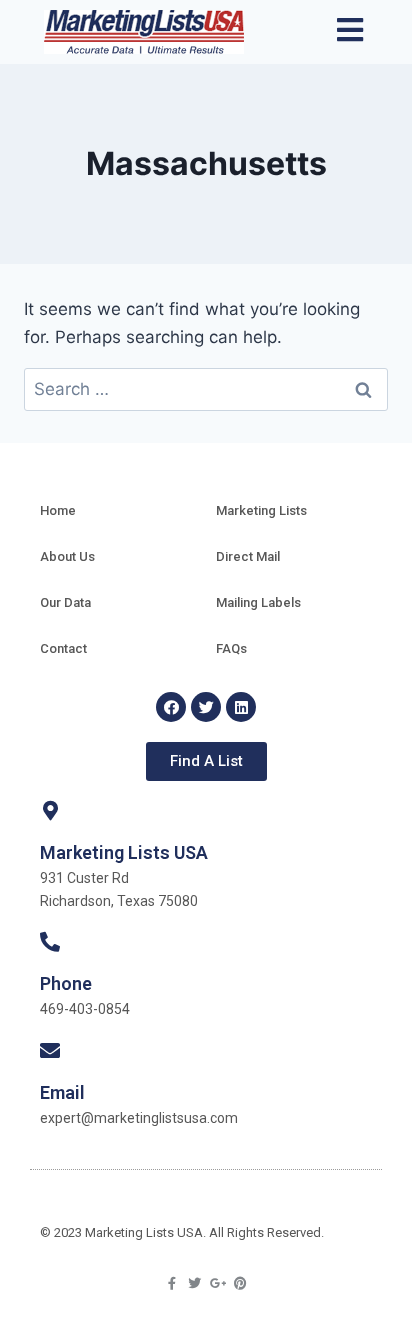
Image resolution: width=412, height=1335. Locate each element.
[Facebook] (171, 707)
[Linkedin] (241, 707)
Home (58, 510)
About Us (67, 556)
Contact (63, 648)
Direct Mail (248, 556)
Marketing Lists (261, 510)
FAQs (231, 648)
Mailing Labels (258, 602)
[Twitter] (206, 707)
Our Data (65, 602)
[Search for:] (206, 389)
